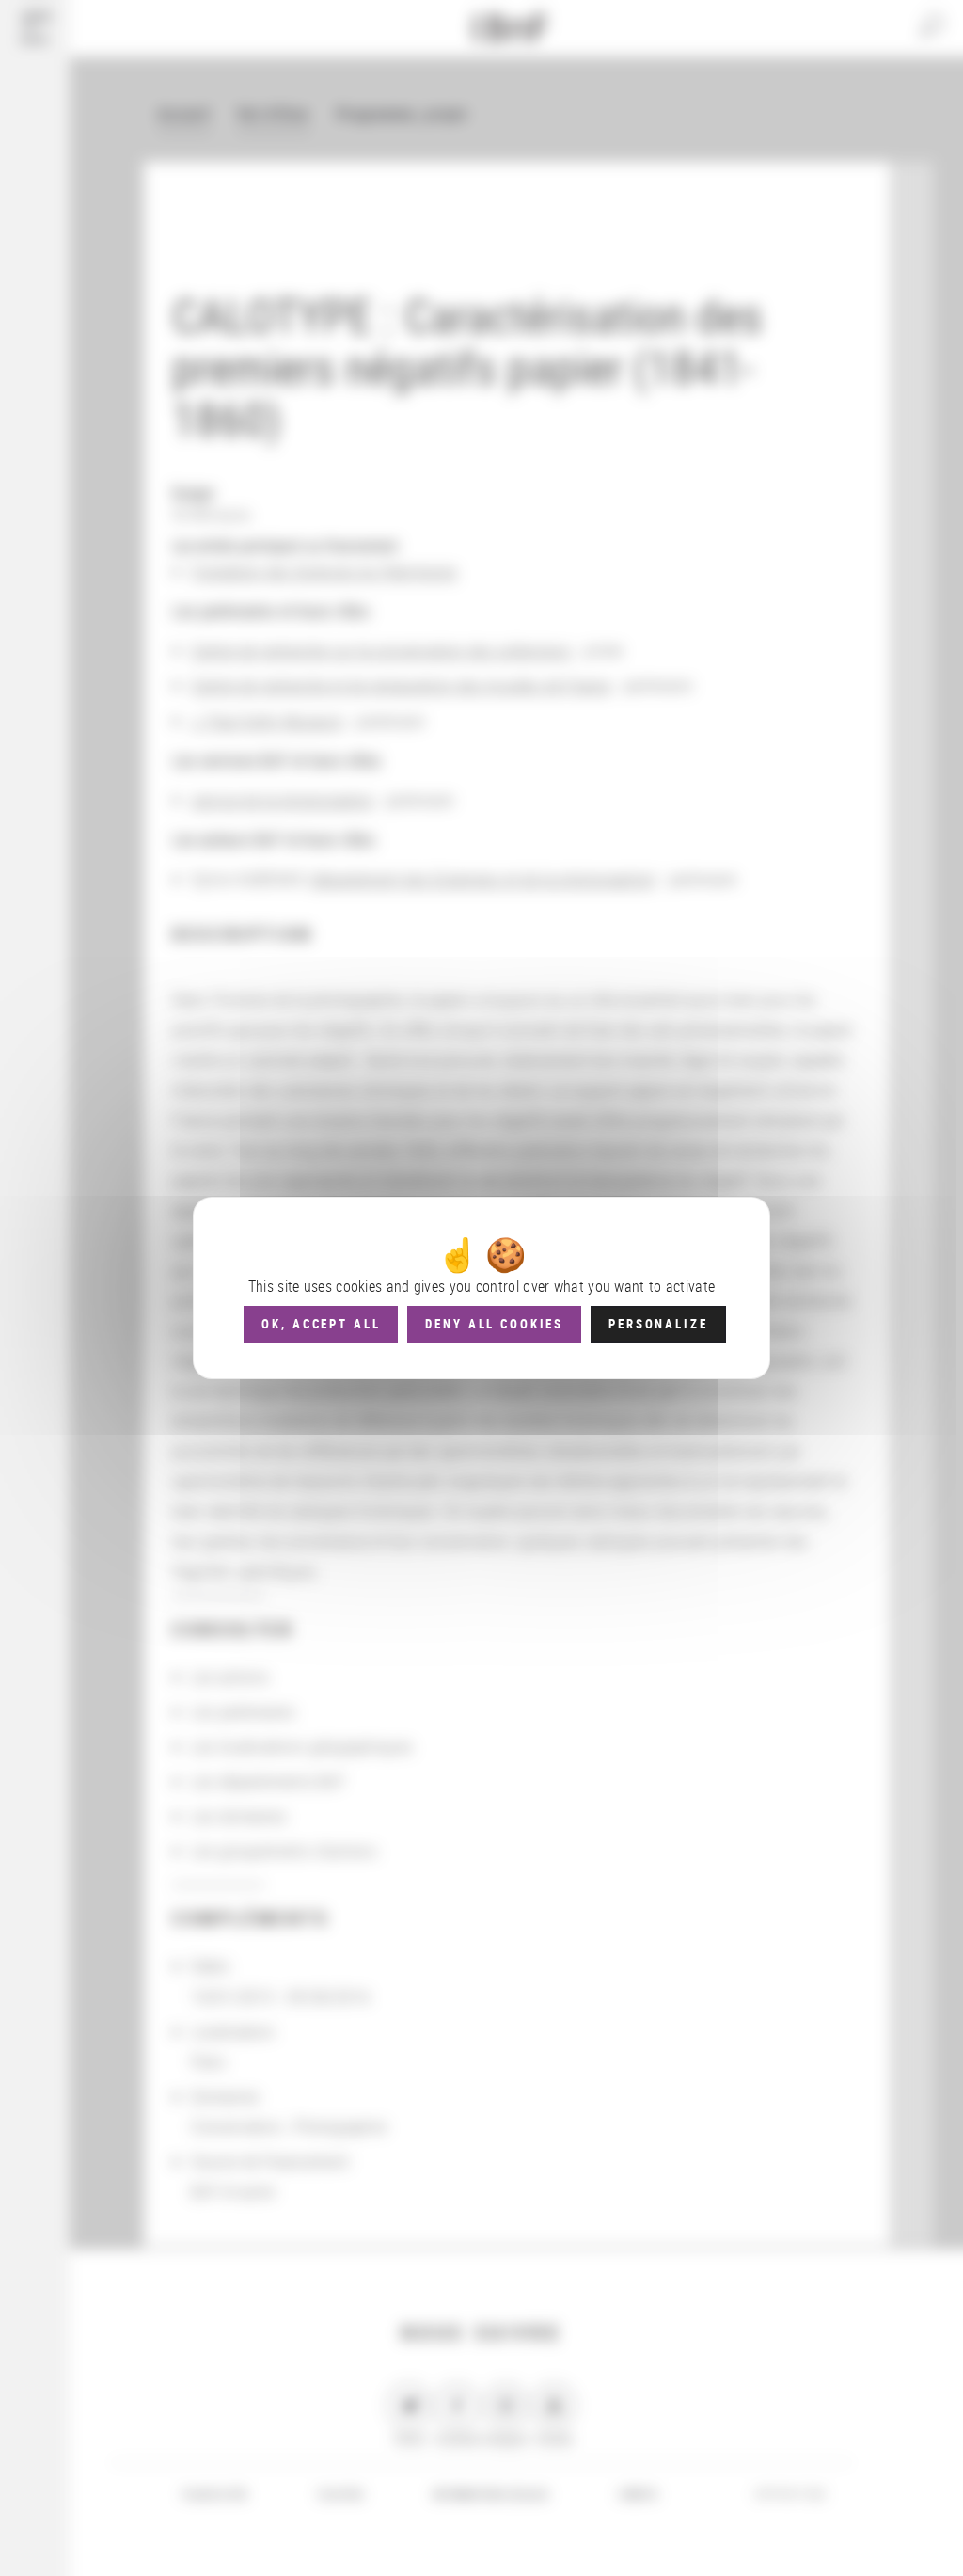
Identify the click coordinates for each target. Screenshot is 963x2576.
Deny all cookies (494, 1324)
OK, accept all (321, 1324)
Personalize (658, 1324)
